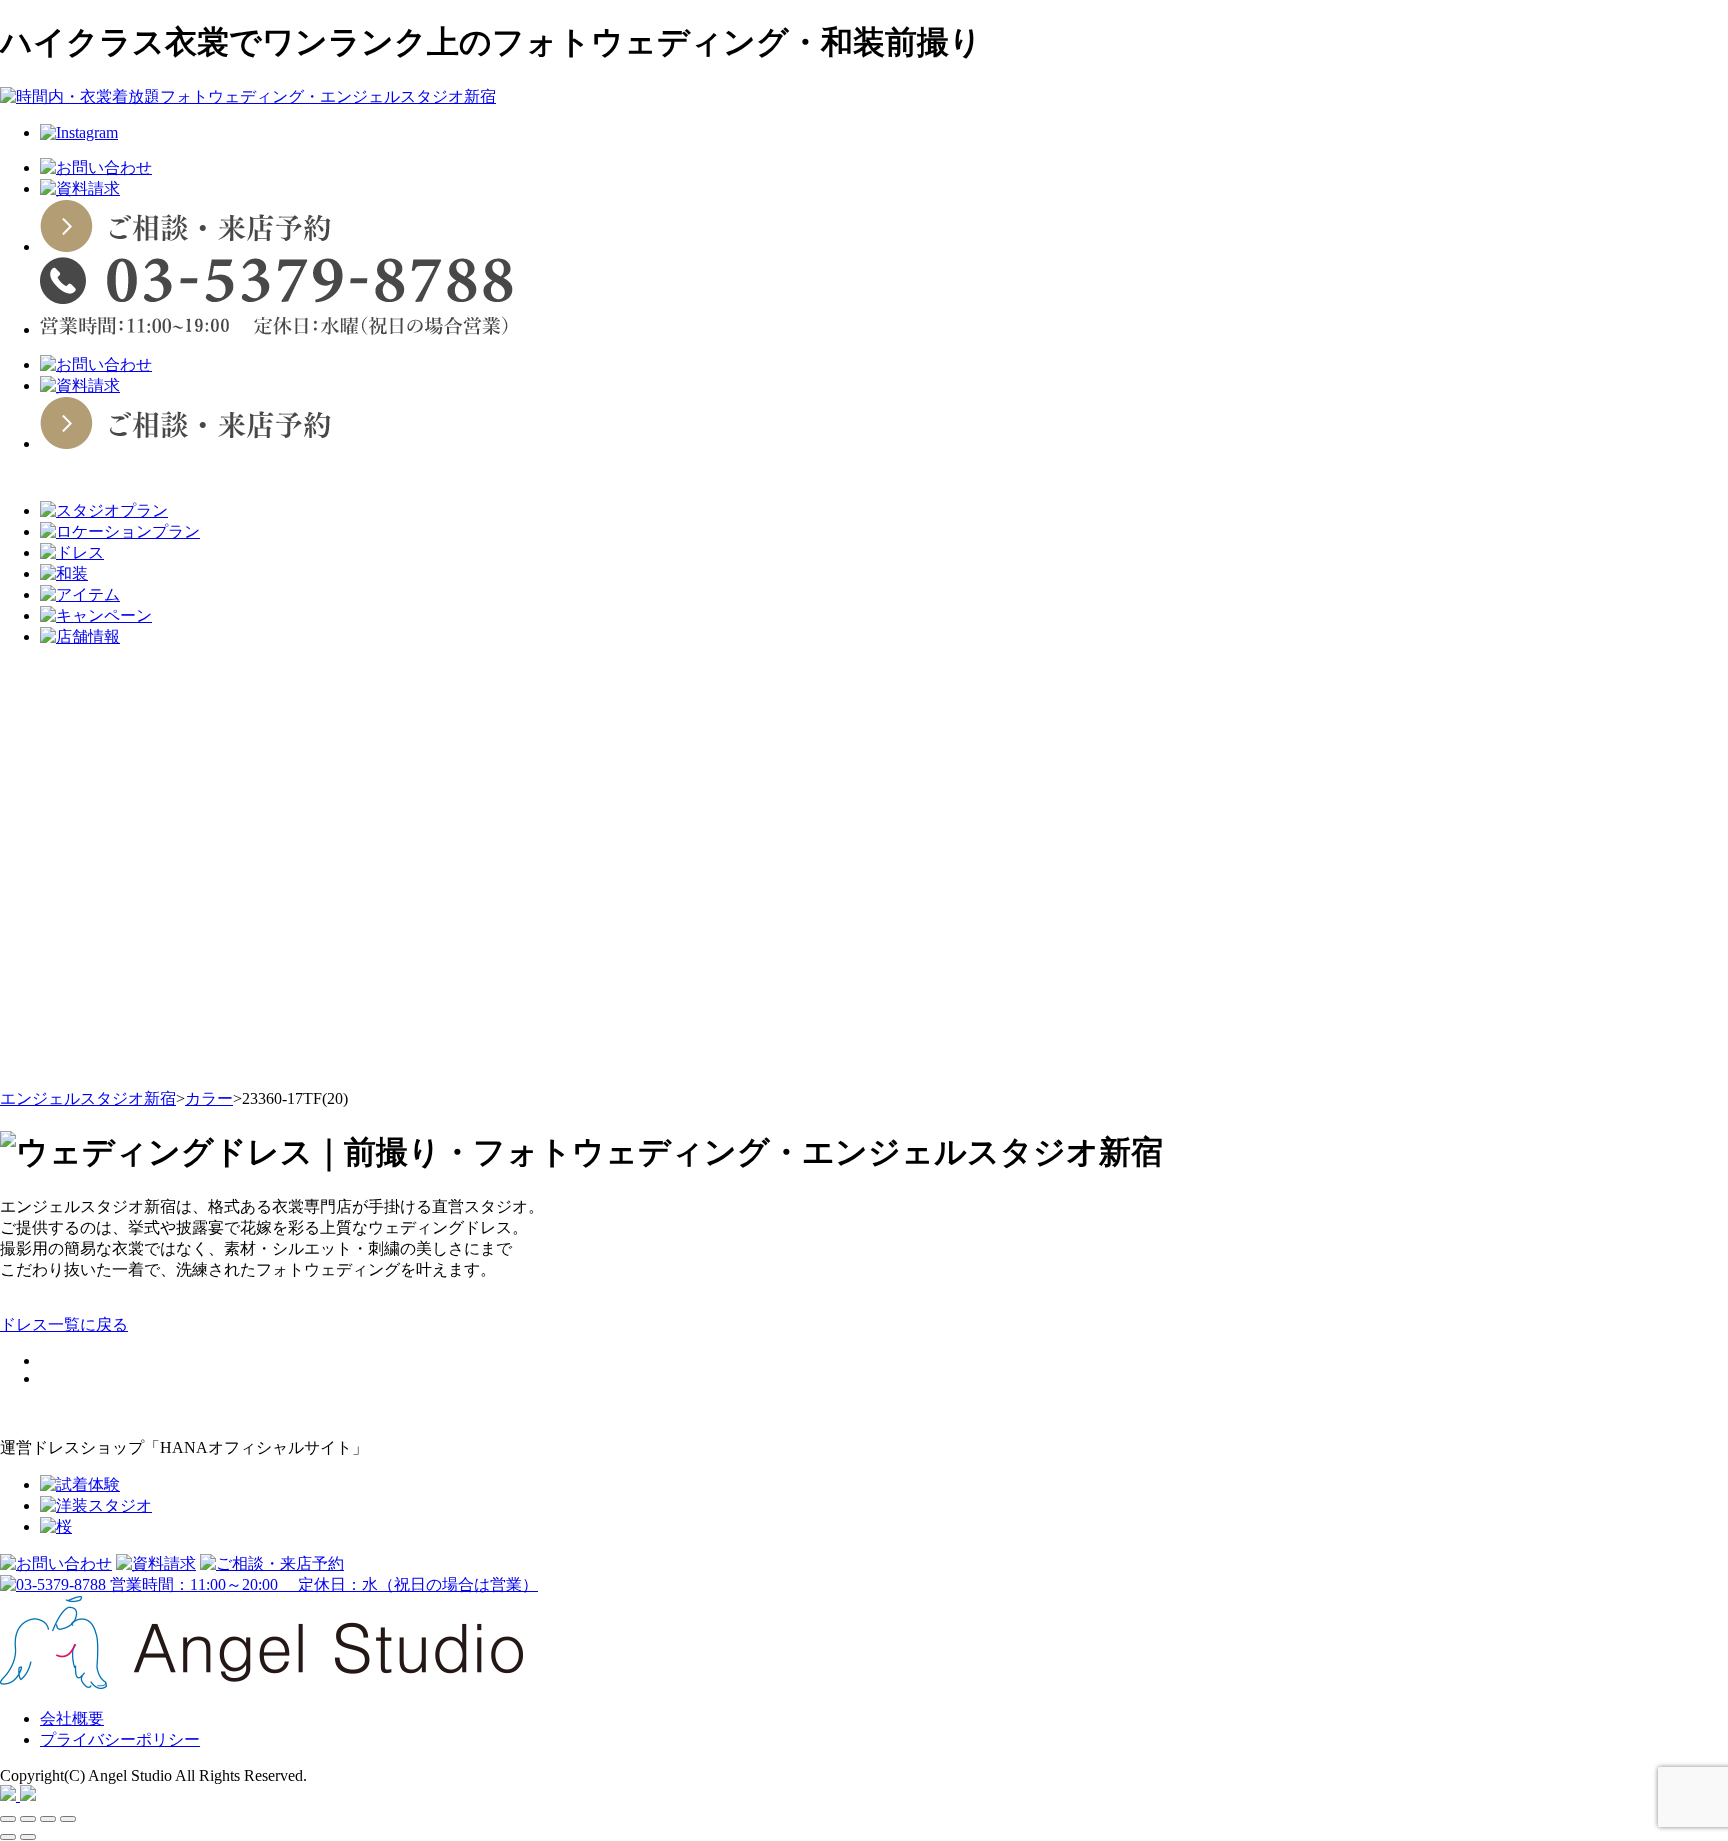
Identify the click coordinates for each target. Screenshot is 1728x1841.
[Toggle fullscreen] (48, 1819)
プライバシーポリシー (120, 1739)
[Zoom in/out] (68, 1819)
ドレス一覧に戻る (64, 1324)
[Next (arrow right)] (28, 1837)
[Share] (28, 1819)
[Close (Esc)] (8, 1819)
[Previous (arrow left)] (8, 1837)
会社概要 (72, 1718)
